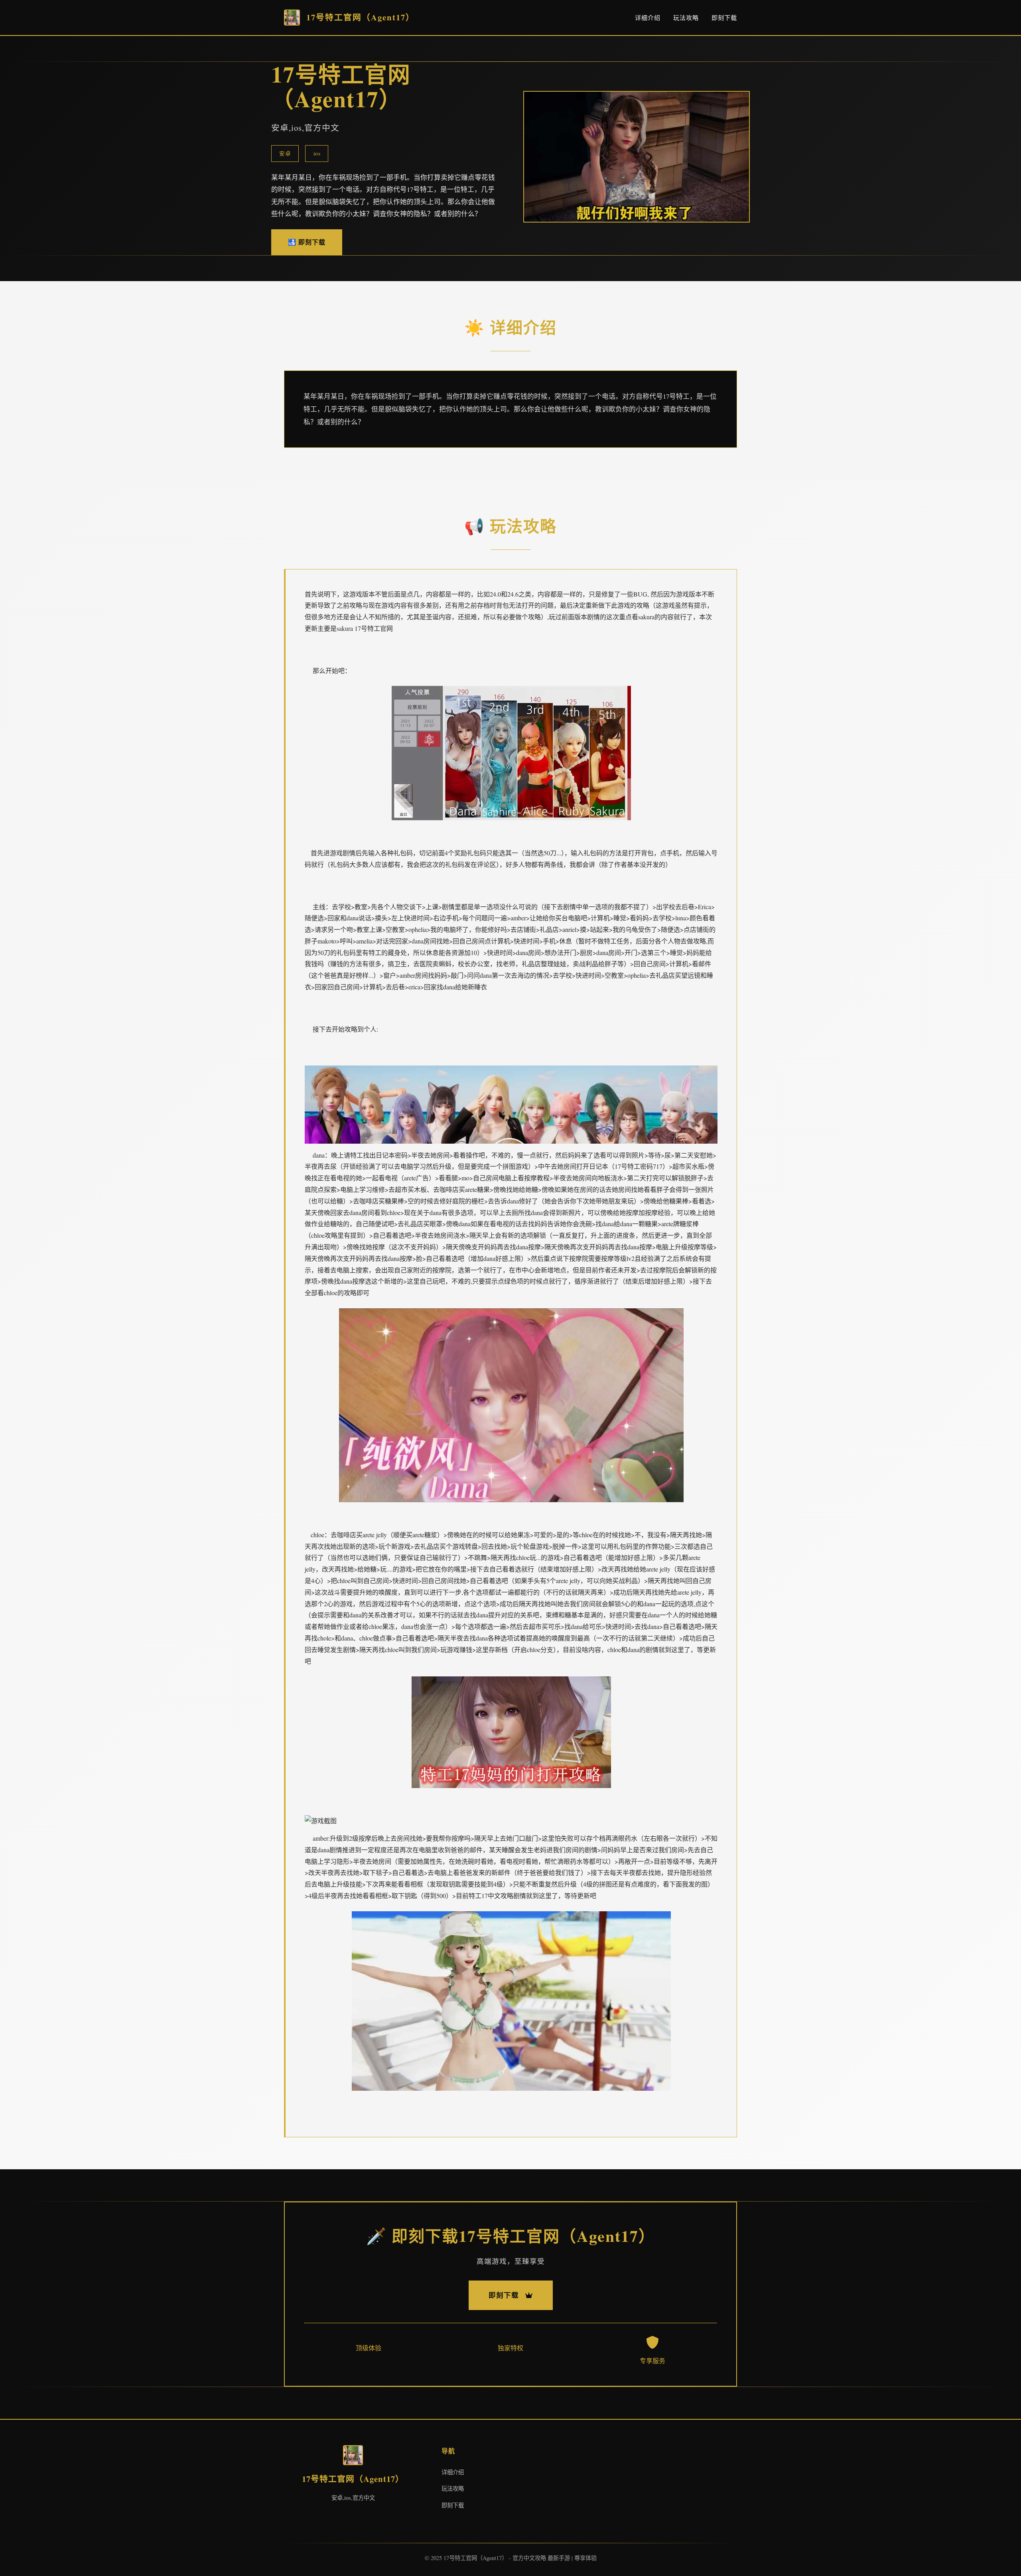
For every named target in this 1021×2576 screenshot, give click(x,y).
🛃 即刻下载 (307, 242)
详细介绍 (648, 18)
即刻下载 (724, 18)
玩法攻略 (686, 18)
